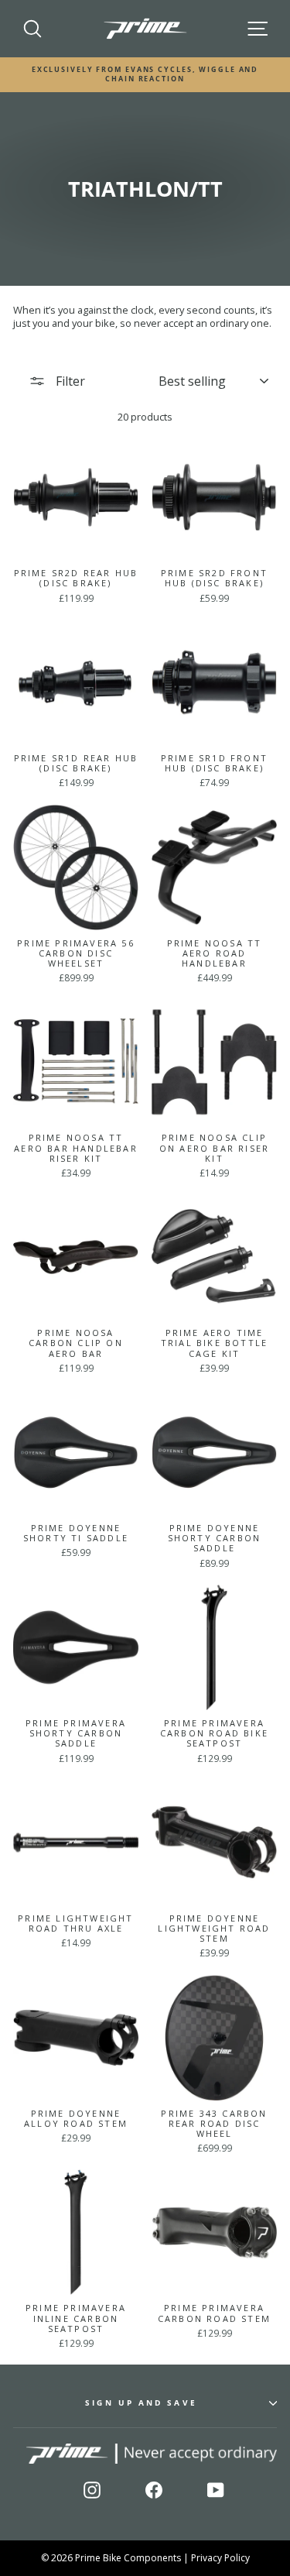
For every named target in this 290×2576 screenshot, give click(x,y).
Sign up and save (141, 2403)
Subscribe (236, 2530)
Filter (69, 381)
